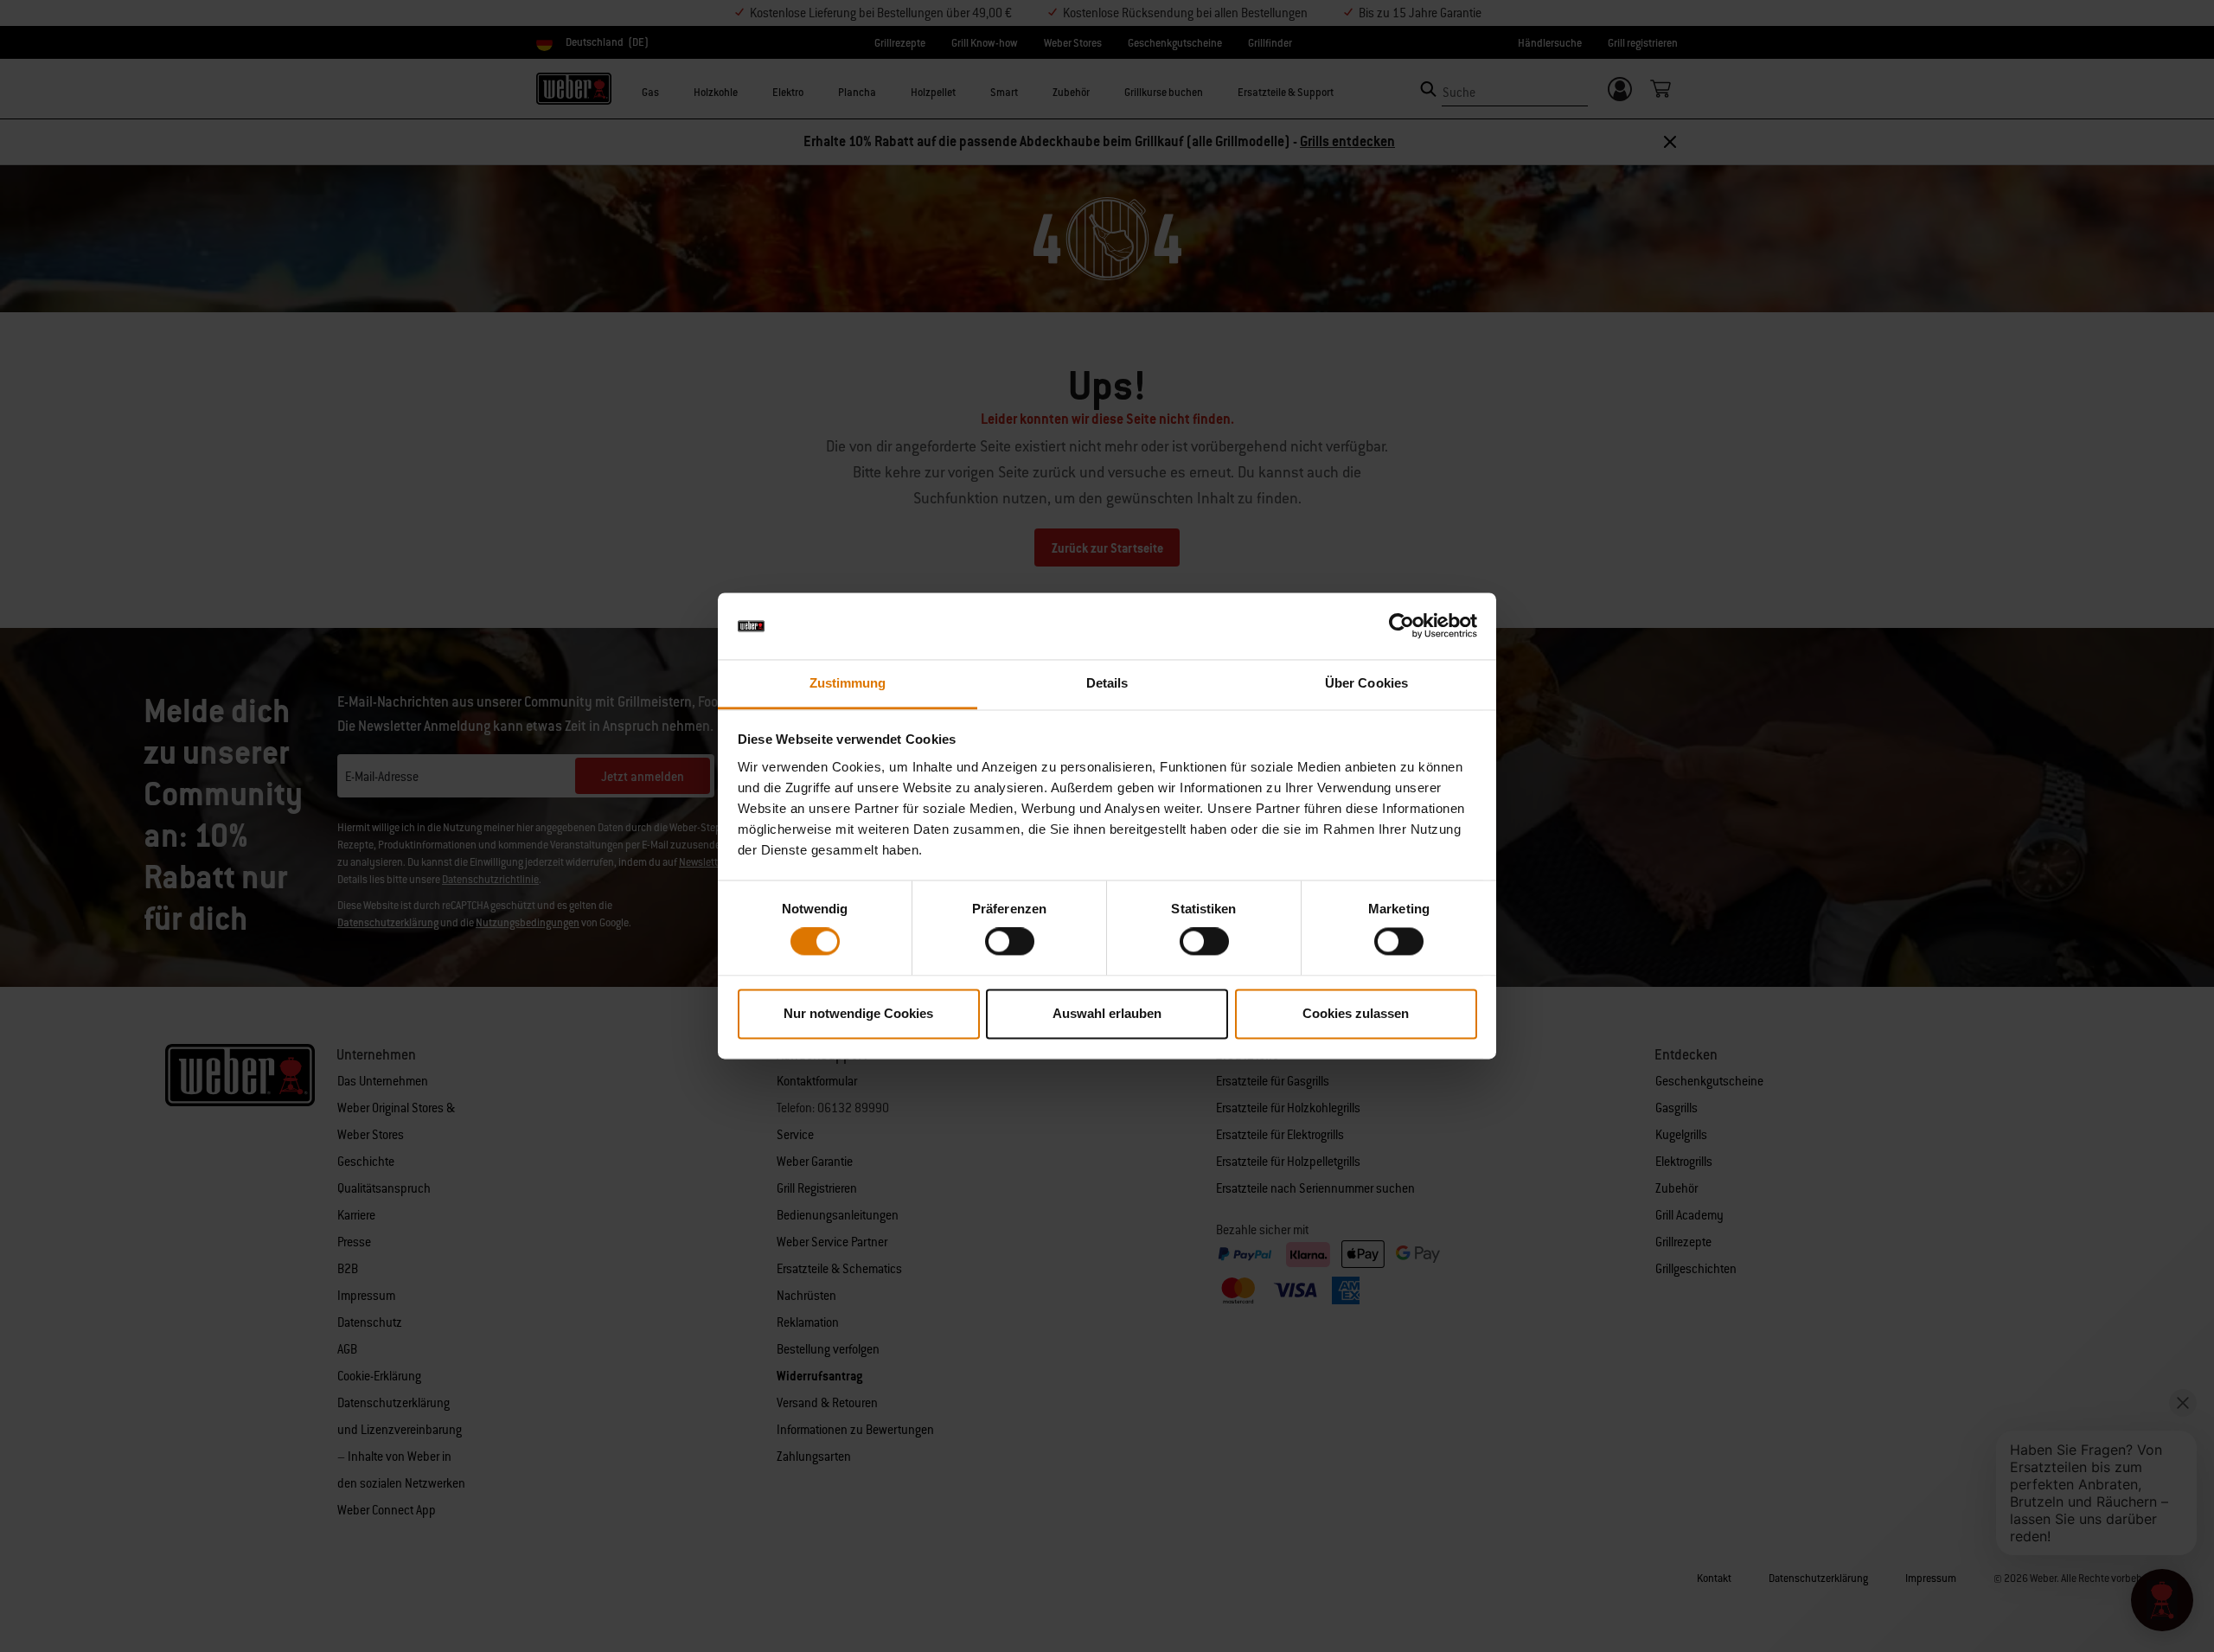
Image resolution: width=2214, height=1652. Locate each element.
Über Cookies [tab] (1366, 683)
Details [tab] (1107, 683)
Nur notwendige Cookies (858, 1013)
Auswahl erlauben (1107, 1013)
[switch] (1010, 942)
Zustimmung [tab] (848, 683)
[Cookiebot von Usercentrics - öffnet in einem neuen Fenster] (1401, 626)
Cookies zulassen (1356, 1013)
